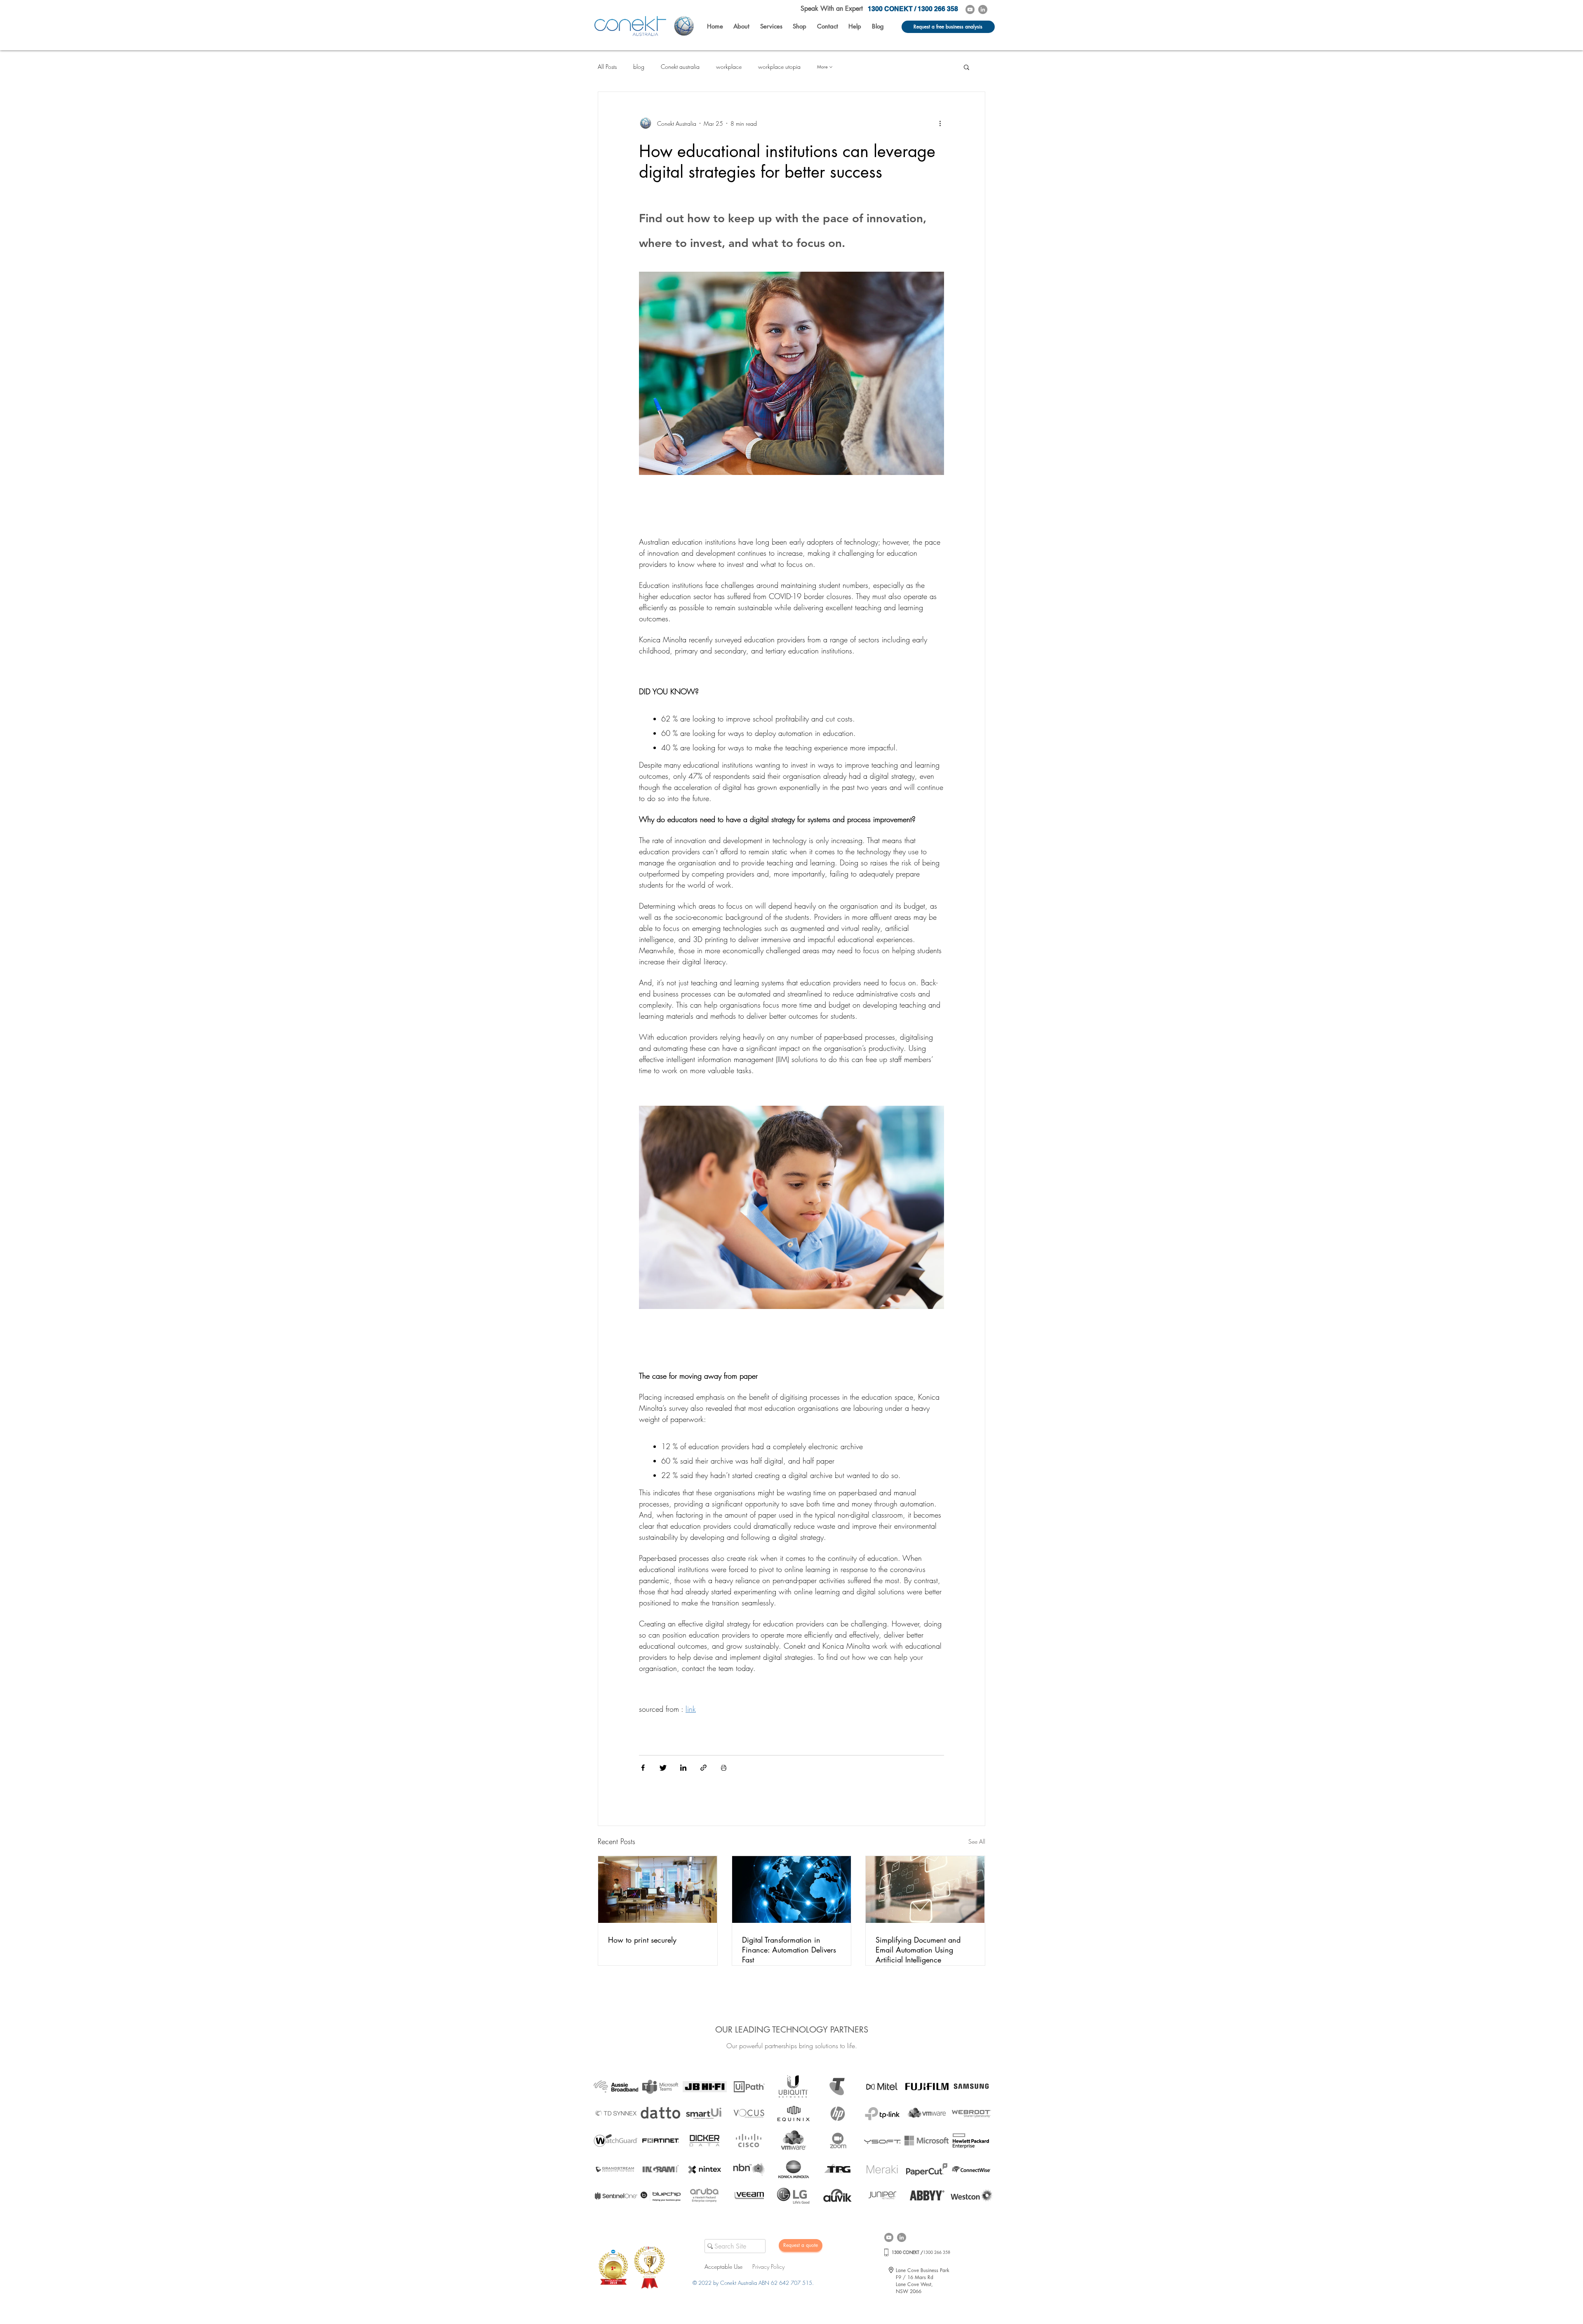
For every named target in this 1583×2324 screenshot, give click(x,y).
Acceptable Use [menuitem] (723, 2266)
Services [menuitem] (771, 26)
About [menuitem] (741, 26)
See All (977, 1841)
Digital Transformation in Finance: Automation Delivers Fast (789, 1950)
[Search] (709, 2246)
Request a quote (801, 2245)
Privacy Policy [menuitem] (768, 2266)
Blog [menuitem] (878, 26)
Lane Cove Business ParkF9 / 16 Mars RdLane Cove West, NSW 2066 (923, 2281)
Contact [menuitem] (828, 26)
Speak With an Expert (832, 8)
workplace (729, 67)
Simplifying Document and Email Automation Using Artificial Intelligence (918, 1950)
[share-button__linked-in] (683, 1769)
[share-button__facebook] (643, 1769)
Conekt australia (680, 67)
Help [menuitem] (855, 26)
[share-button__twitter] (663, 1769)
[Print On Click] (724, 1769)
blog (639, 67)
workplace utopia (779, 67)
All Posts (607, 67)
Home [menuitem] (715, 26)
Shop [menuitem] (800, 26)
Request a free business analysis (948, 27)
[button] (791, 389)
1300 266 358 (921, 2252)
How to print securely (642, 1940)
